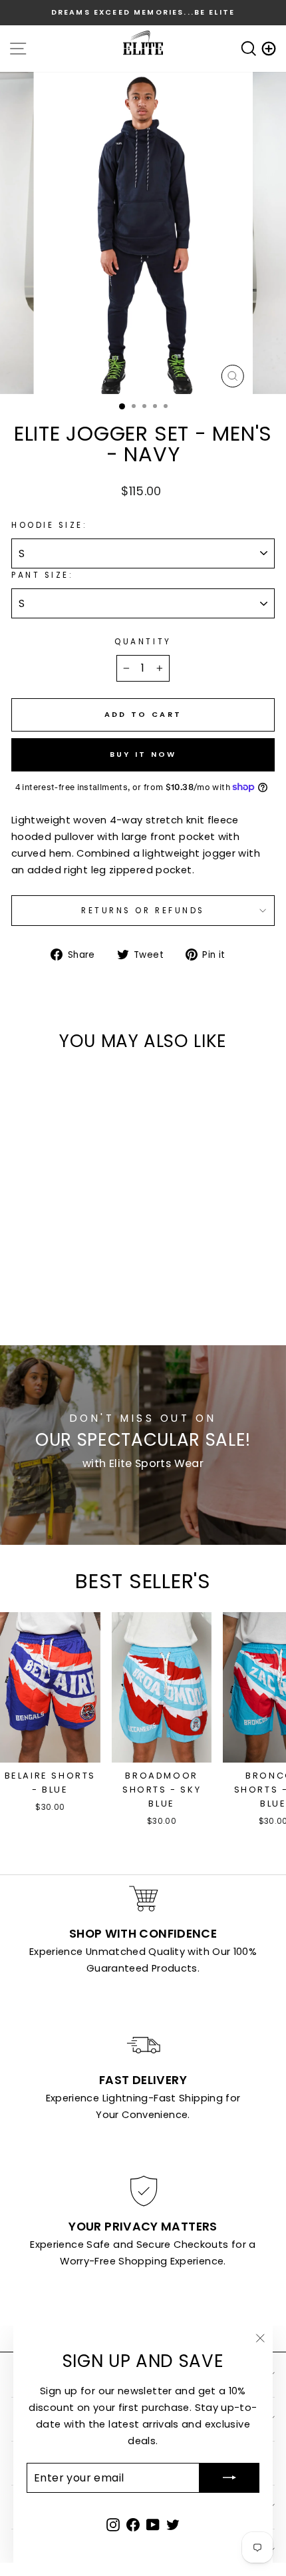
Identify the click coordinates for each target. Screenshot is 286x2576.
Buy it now (143, 754)
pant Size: (42, 575)
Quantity (143, 642)
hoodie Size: (49, 525)
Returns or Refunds (143, 911)
